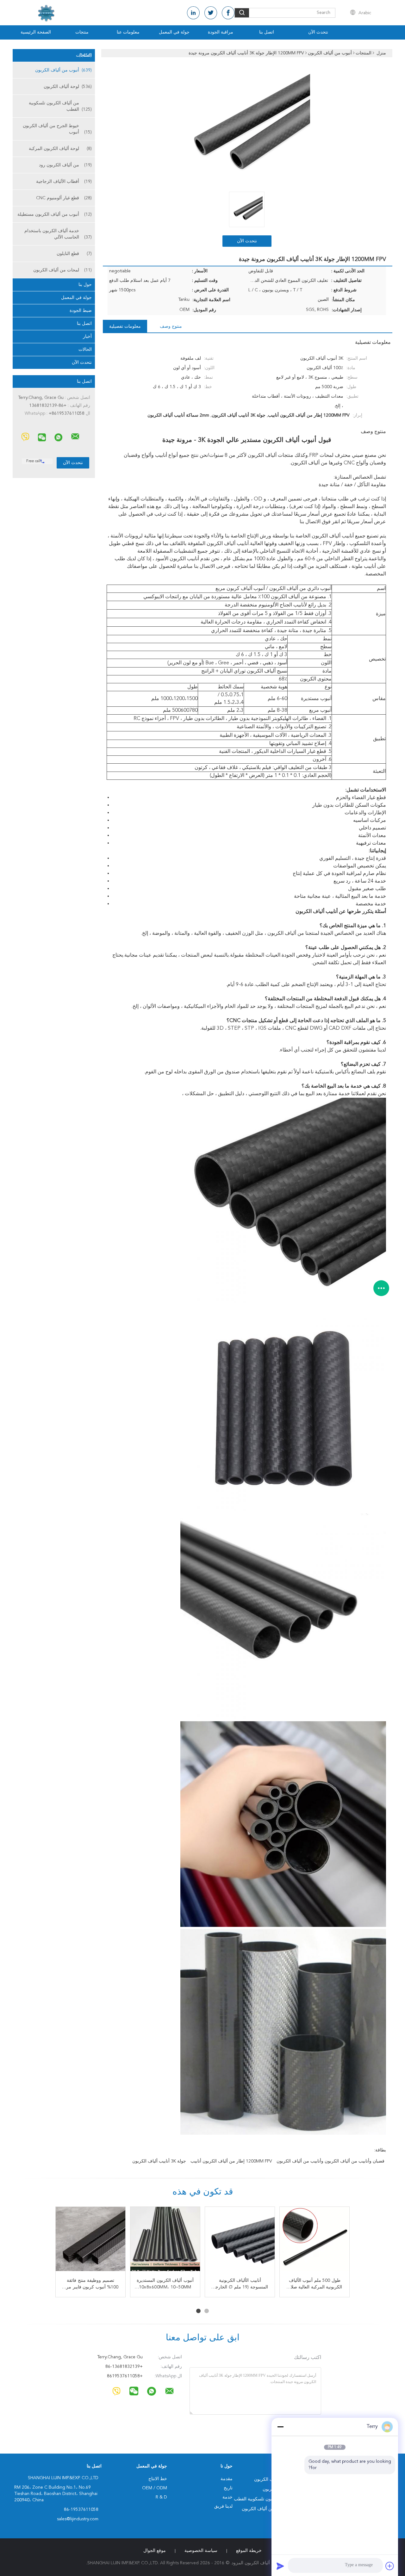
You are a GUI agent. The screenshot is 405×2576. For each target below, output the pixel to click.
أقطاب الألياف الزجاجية (64, 182)
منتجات (82, 32)
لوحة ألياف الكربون (68, 87)
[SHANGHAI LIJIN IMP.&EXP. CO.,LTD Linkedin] (193, 13)
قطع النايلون (74, 254)
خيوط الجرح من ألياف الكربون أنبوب (57, 129)
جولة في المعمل (174, 32)
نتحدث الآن (318, 32)
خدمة (227, 2497)
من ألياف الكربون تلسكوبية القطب (60, 106)
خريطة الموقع (249, 2551)
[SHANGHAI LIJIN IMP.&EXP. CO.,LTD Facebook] (228, 13)
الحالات (85, 350)
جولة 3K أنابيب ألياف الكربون (159, 2161)
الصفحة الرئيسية (36, 32)
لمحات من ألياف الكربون (62, 270)
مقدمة (227, 2479)
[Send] (280, 2566)
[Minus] (280, 2427)
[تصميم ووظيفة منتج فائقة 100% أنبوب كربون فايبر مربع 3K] (90, 2242)
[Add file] (390, 2566)
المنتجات (84, 55)
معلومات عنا (128, 32)
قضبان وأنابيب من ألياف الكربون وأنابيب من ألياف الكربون (330, 2161)
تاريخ (228, 2488)
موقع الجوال (155, 2551)
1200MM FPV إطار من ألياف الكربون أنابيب (231, 2161)
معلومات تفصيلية (125, 326)
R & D (161, 2497)
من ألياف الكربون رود (65, 165)
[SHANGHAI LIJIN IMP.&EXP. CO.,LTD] (75, 437)
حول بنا (85, 285)
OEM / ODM (155, 2488)
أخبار (87, 337)
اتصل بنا (267, 32)
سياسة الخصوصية (201, 2551)
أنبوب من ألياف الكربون (63, 70)
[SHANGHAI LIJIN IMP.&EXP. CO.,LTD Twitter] (211, 13)
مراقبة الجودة (221, 32)
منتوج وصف (171, 326)
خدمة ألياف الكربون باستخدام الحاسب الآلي (58, 234)
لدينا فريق (223, 2506)
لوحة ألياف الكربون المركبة (60, 149)
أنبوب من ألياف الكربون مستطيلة (55, 214)
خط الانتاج (158, 2479)
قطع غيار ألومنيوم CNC (64, 198)
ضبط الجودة (81, 311)
